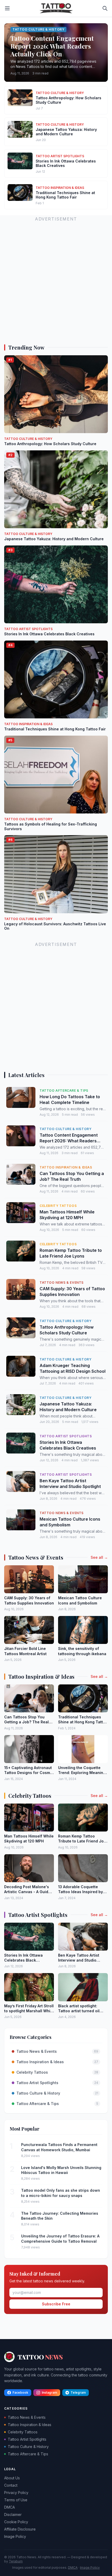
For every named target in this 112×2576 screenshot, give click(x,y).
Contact (11, 2485)
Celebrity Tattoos (23, 2432)
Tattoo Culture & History (28, 2447)
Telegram (78, 2392)
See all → (99, 1557)
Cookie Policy (16, 2522)
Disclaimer (13, 2514)
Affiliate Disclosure (20, 2529)
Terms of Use (16, 2500)
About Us (12, 2478)
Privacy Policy (16, 2493)
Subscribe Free (56, 2304)
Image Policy (15, 2536)
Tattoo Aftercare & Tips (28, 2454)
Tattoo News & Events (27, 2417)
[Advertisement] (56, 279)
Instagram (49, 2392)
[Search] (105, 8)
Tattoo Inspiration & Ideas (30, 2425)
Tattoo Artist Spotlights (27, 2439)
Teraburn (16, 2561)
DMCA (10, 2507)
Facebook (20, 2392)
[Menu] (7, 8)
